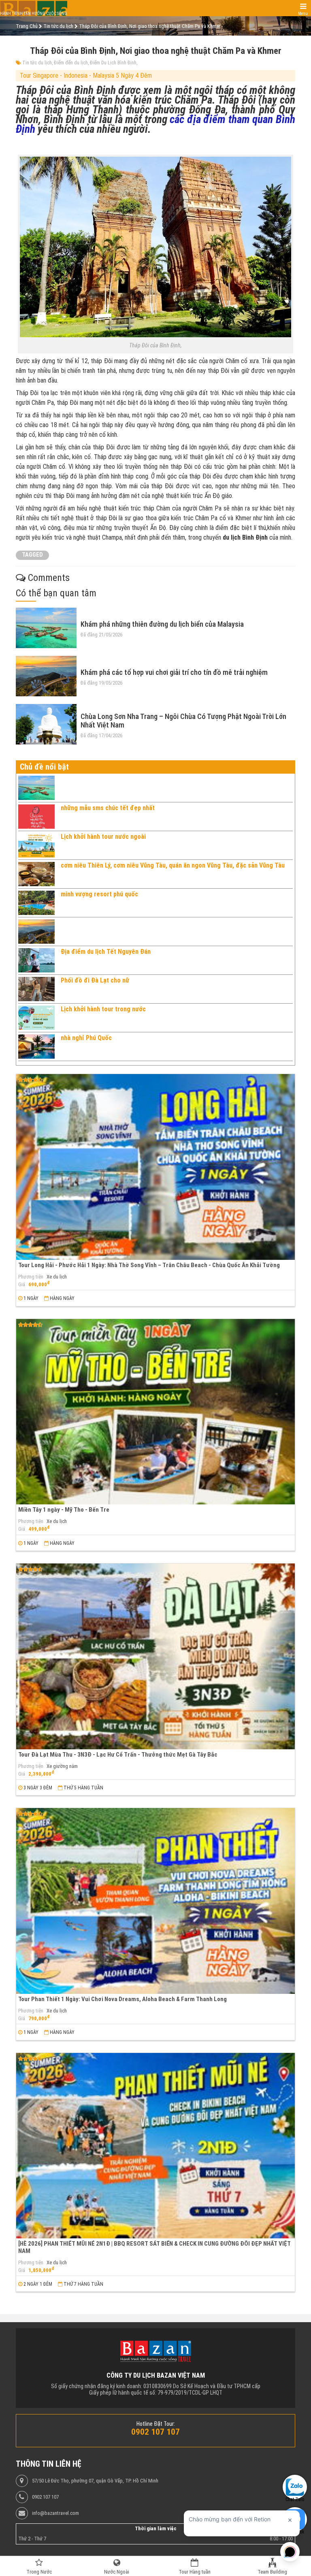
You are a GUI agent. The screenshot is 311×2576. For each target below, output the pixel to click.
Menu (303, 14)
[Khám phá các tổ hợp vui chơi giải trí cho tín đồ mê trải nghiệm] (46, 676)
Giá (22, 1285)
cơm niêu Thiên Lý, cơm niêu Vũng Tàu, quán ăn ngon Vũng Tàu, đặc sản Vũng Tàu (173, 865)
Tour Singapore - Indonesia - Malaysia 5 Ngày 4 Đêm (86, 76)
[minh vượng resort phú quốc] (36, 903)
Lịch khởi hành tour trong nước (103, 1009)
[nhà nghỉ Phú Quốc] (36, 1047)
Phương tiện (31, 1277)
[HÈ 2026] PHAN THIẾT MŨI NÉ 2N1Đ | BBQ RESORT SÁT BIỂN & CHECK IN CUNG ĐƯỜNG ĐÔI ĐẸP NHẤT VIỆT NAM (154, 2247)
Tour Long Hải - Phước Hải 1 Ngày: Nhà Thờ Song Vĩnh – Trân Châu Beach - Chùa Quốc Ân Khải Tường (149, 1265)
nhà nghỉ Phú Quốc (86, 1038)
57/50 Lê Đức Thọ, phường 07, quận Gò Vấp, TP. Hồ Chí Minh (95, 2481)
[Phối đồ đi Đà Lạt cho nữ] (36, 989)
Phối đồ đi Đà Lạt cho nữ (95, 980)
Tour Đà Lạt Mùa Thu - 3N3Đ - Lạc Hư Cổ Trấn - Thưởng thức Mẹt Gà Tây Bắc (118, 1755)
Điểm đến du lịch (71, 63)
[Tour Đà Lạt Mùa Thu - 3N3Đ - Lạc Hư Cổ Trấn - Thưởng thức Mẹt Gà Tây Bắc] (155, 1656)
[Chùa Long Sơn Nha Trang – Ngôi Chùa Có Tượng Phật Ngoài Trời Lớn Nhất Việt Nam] (46, 724)
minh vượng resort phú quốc (99, 894)
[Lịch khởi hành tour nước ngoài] (36, 845)
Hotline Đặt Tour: (156, 2424)
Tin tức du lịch (37, 63)
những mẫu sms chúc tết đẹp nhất (108, 808)
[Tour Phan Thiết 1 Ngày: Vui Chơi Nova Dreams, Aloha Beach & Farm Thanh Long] (155, 1901)
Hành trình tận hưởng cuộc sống (34, 14)
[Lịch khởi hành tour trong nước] (36, 1018)
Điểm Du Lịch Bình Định (113, 63)
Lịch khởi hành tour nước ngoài (103, 837)
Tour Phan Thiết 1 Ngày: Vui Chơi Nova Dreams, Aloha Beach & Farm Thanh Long (122, 1999)
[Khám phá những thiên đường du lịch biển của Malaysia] (46, 628)
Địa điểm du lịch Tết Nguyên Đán (106, 952)
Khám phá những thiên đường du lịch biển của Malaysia (162, 624)
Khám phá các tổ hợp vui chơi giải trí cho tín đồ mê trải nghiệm (174, 672)
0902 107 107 (45, 2497)
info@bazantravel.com (55, 2513)
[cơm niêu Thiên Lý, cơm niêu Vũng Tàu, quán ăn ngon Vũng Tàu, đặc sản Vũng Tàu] (36, 874)
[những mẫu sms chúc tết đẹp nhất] (36, 817)
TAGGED (32, 555)
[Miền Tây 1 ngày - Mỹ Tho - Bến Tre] (155, 1412)
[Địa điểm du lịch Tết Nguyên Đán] (36, 960)
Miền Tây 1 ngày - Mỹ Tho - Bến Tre (64, 1510)
